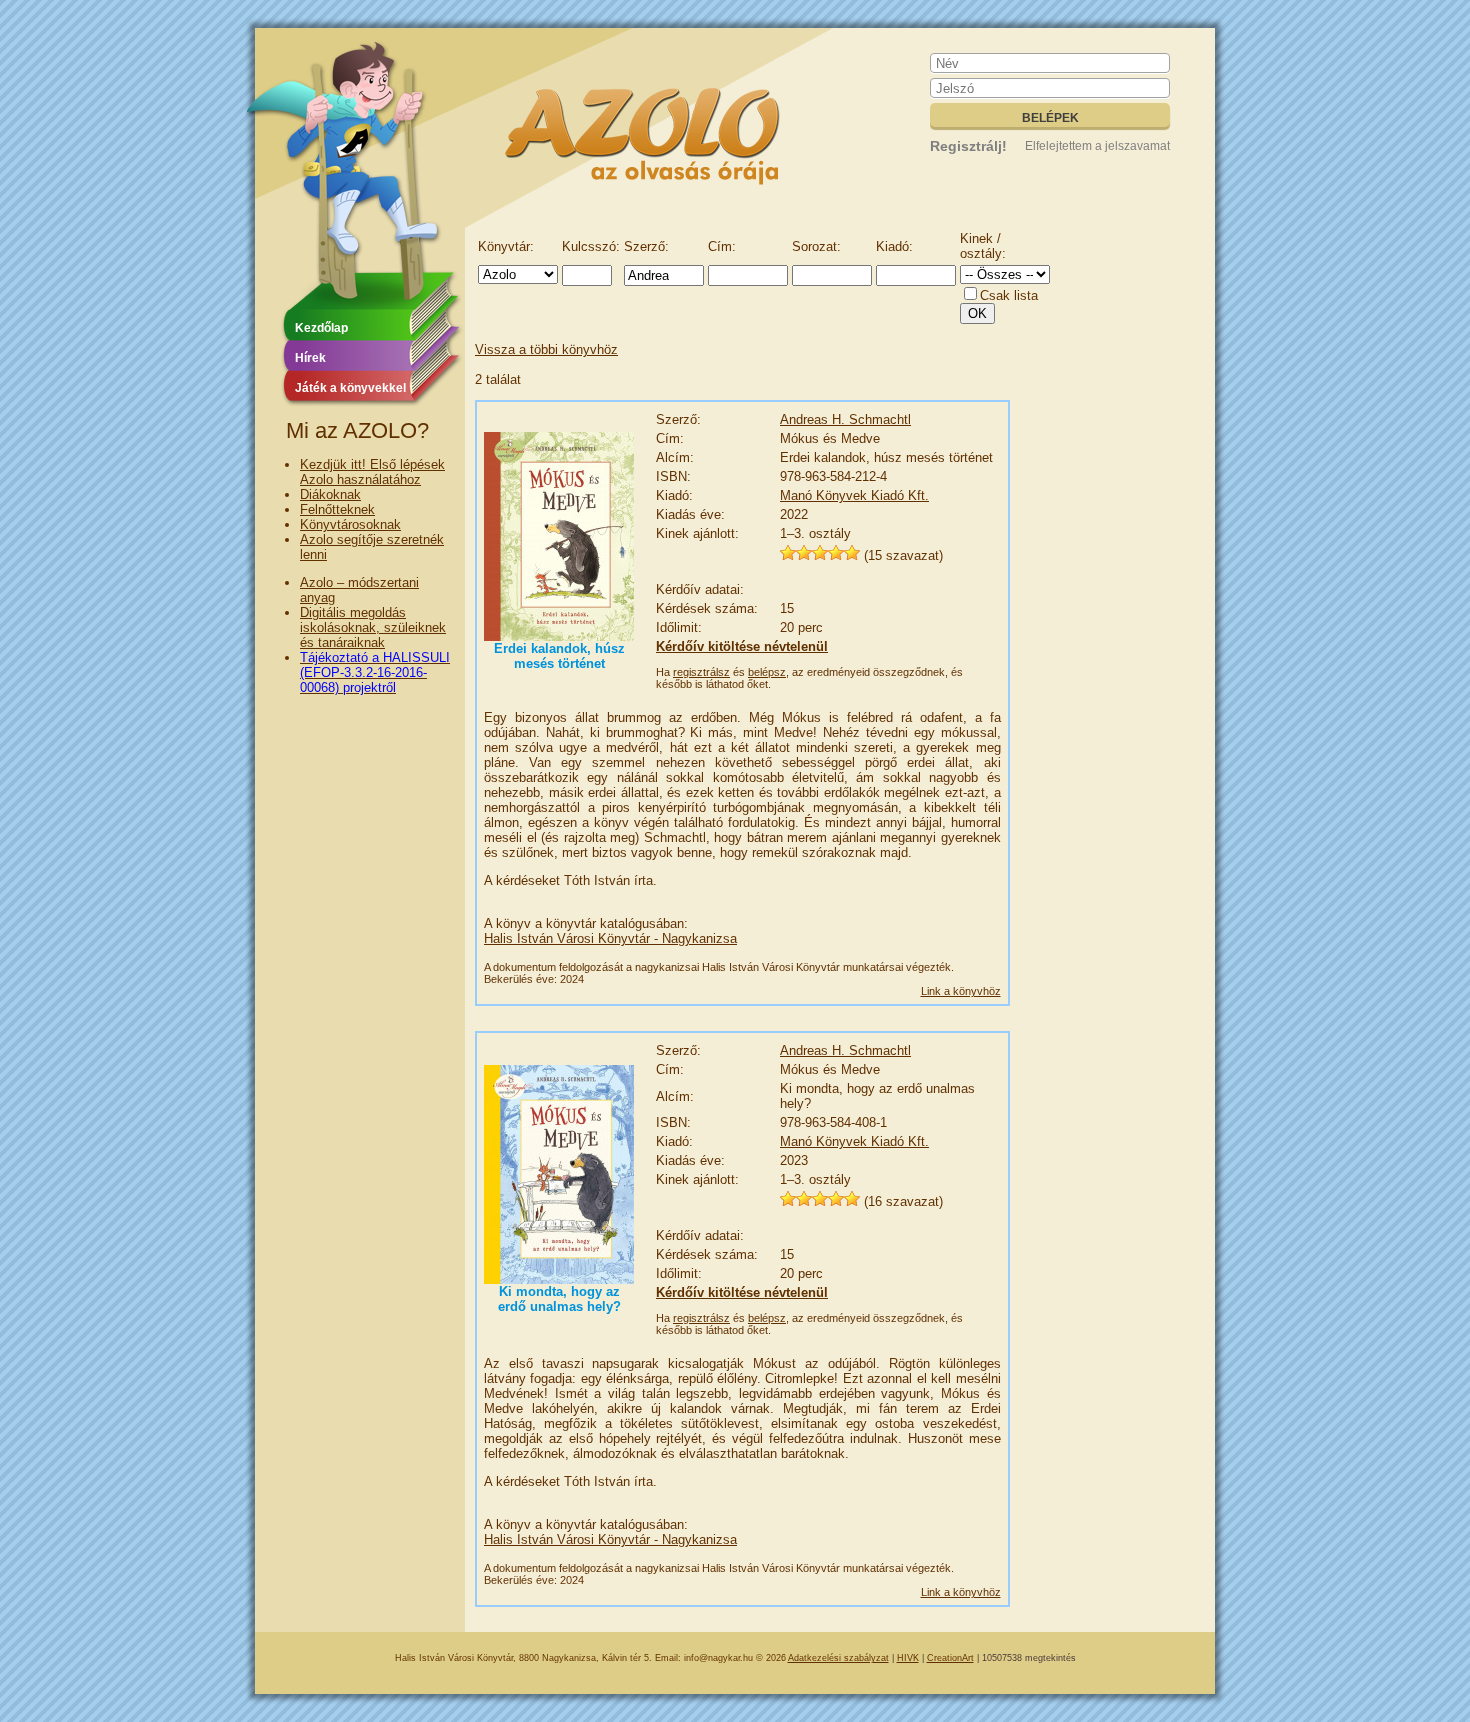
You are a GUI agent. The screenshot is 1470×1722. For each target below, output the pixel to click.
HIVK (908, 1658)
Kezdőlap (321, 328)
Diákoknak (330, 494)
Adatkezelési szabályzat (838, 1658)
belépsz (767, 672)
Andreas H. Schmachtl (845, 419)
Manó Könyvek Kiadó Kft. (854, 495)
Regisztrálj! (968, 146)
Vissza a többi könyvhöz (546, 349)
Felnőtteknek (337, 509)
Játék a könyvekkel (350, 388)
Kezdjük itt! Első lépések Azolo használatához (372, 472)
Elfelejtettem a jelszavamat (1097, 146)
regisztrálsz (701, 672)
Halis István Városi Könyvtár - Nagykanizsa (610, 938)
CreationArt (950, 1658)
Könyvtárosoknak (350, 524)
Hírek (310, 358)
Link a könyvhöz (961, 991)
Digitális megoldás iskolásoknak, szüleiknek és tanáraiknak (373, 627)
